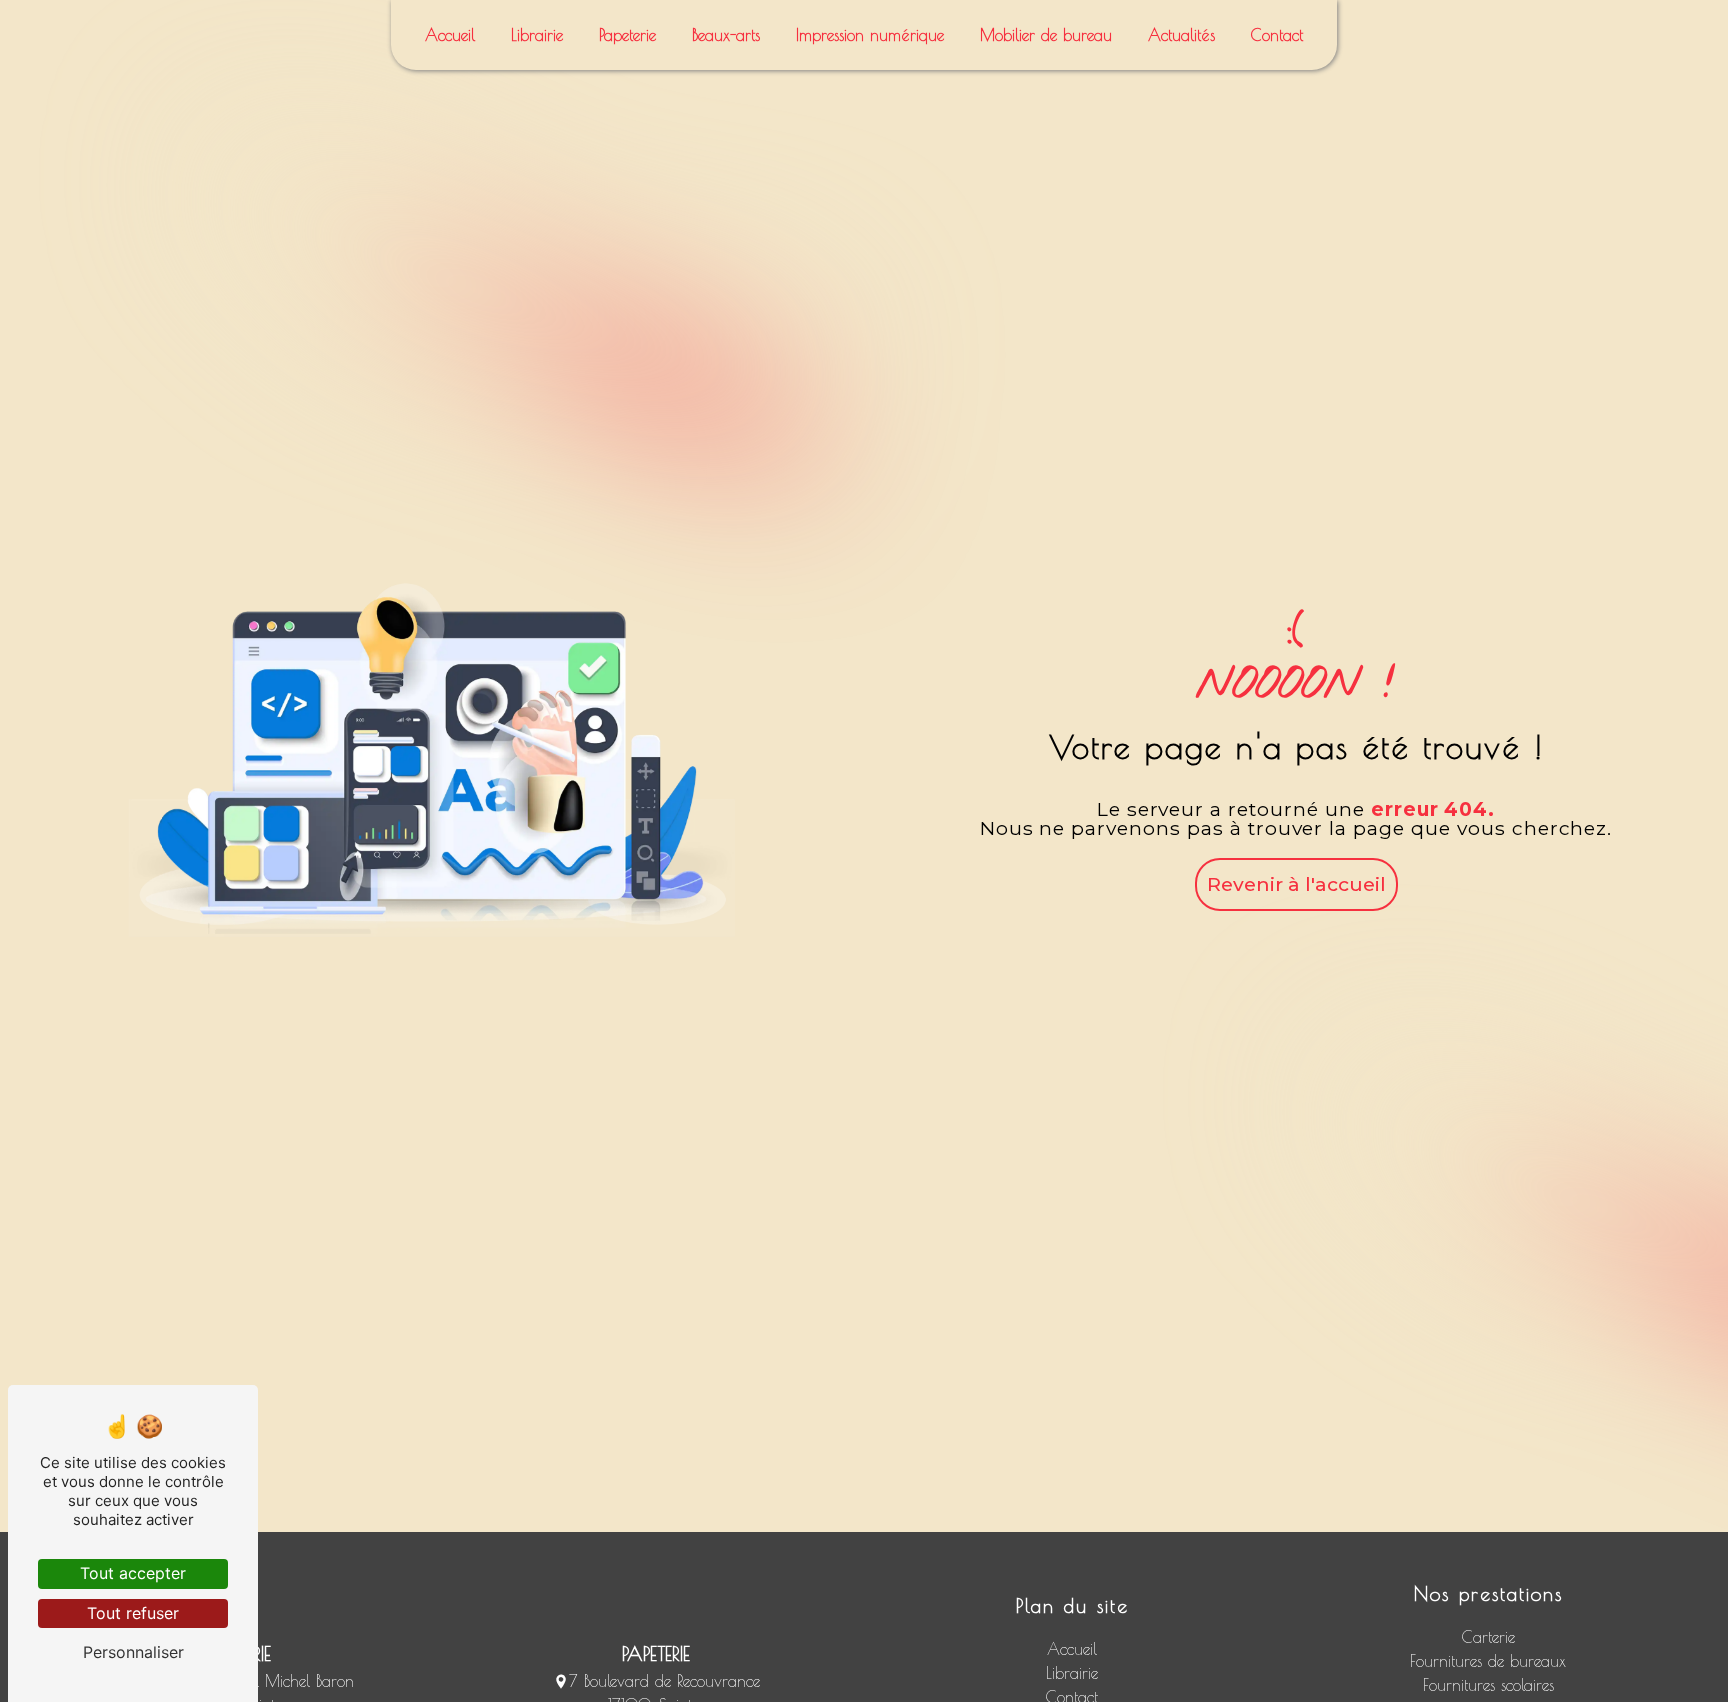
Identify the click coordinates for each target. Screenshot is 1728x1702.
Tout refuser (133, 1613)
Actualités (1181, 35)
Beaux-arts (726, 35)
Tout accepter (133, 1573)
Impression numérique (870, 35)
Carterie (1488, 1637)
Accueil (450, 35)
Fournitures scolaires (1488, 1685)
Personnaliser (133, 1652)
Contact (1277, 35)
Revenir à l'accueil (1296, 884)
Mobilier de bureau (1046, 35)
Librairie (537, 35)
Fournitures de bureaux (1488, 1661)
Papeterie (627, 35)
